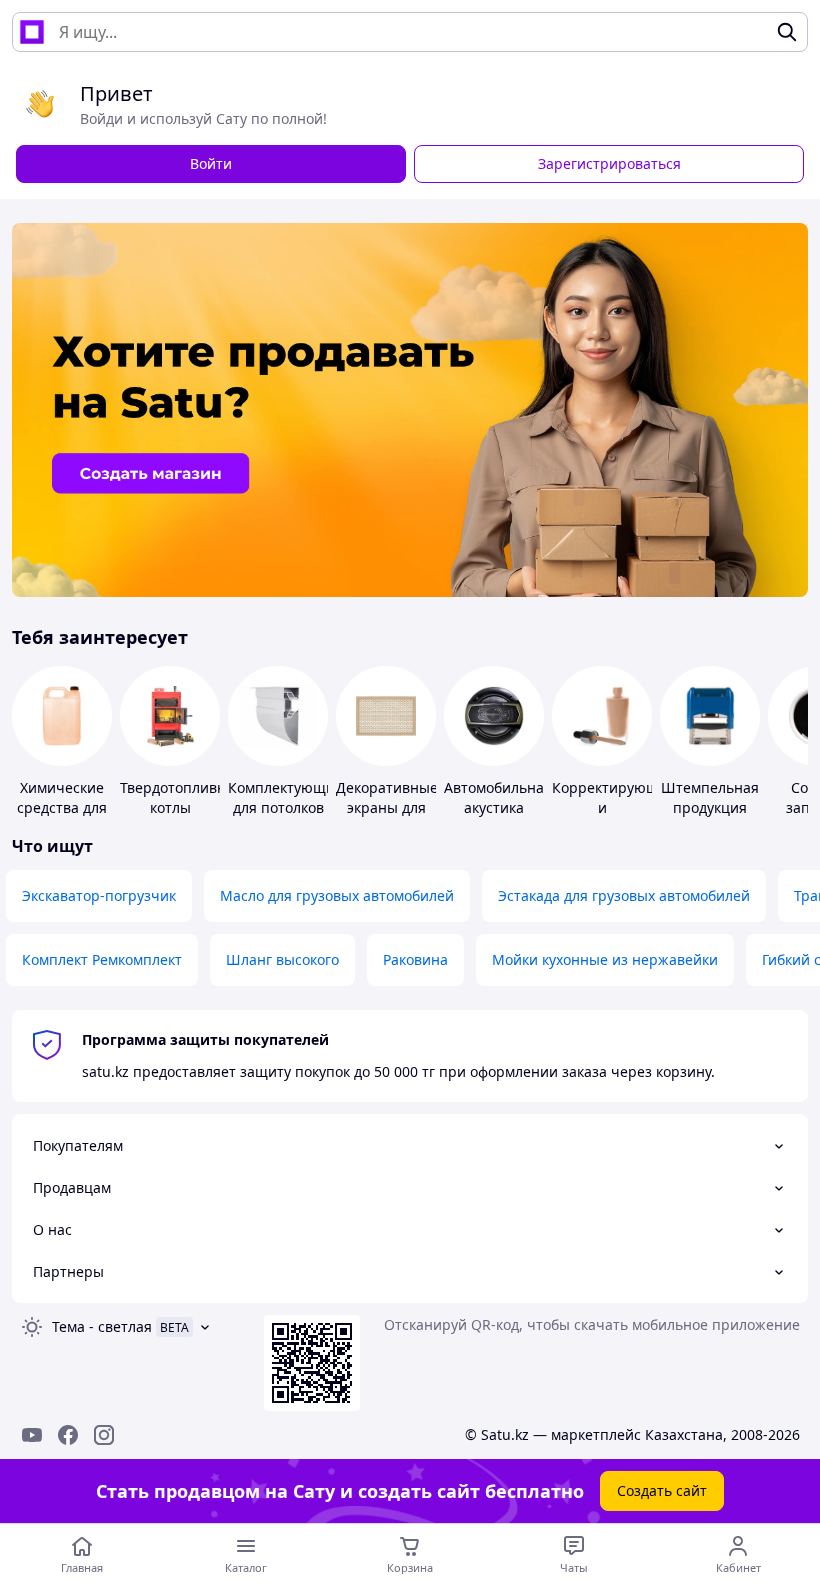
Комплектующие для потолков (285, 797)
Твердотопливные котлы (182, 797)
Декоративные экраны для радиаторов (387, 807)
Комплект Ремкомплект (102, 959)
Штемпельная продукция (710, 797)
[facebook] (68, 1435)
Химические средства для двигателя (62, 807)
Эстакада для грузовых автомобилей (624, 895)
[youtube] (32, 1435)
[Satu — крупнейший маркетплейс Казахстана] (32, 32)
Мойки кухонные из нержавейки (605, 959)
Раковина (415, 959)
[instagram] (104, 1435)
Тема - (102, 1326)
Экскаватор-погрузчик (99, 895)
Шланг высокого (282, 959)
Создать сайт (662, 1490)
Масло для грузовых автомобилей (337, 895)
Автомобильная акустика (498, 797)
